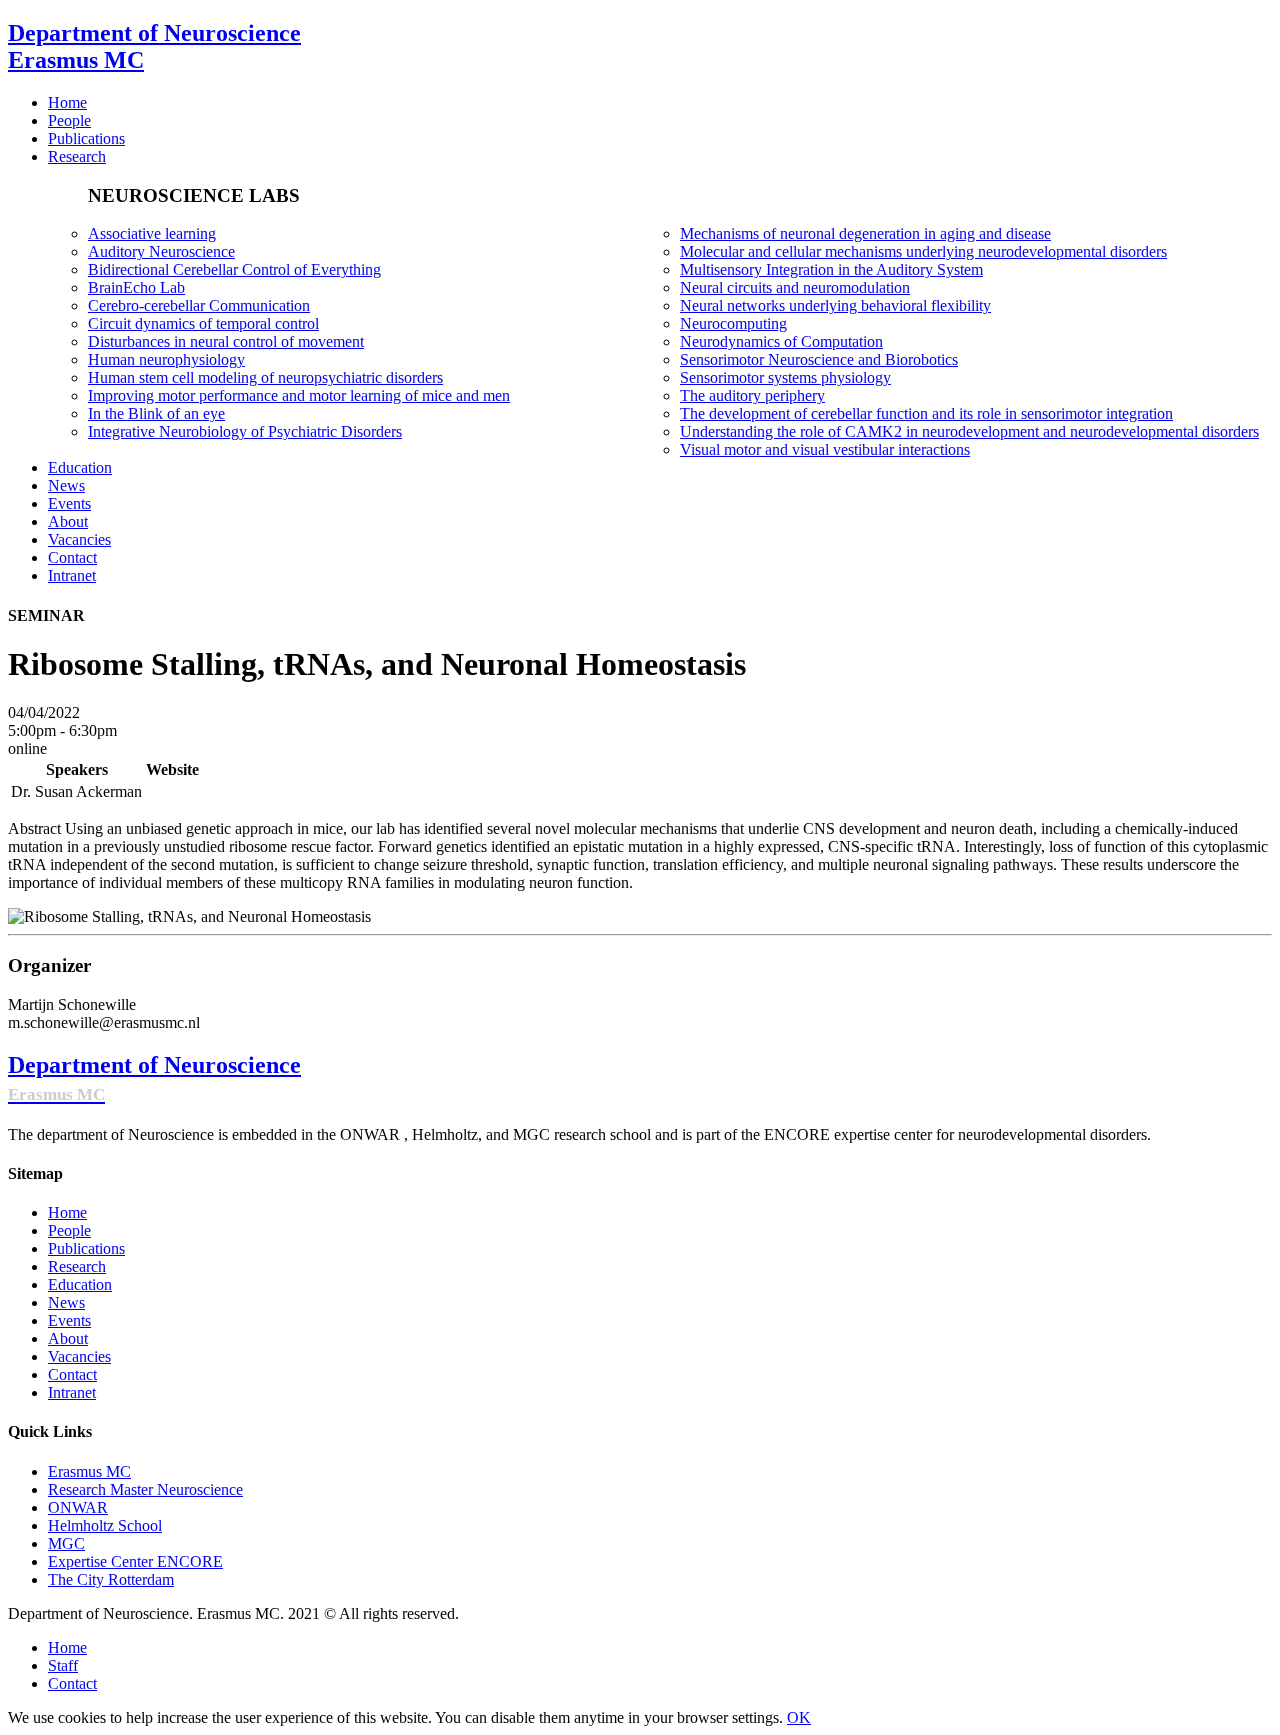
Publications (86, 1248)
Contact (72, 1374)
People (69, 1230)
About (68, 1338)
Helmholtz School (105, 1525)
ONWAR (78, 1507)
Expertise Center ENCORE (135, 1561)
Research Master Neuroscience (145, 1489)
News (66, 1302)
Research (77, 1266)
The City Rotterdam (111, 1579)
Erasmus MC (89, 1471)
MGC (66, 1543)
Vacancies (79, 1356)
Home (67, 1212)
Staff (63, 1665)
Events (69, 1320)
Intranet (72, 1392)
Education (80, 1284)
